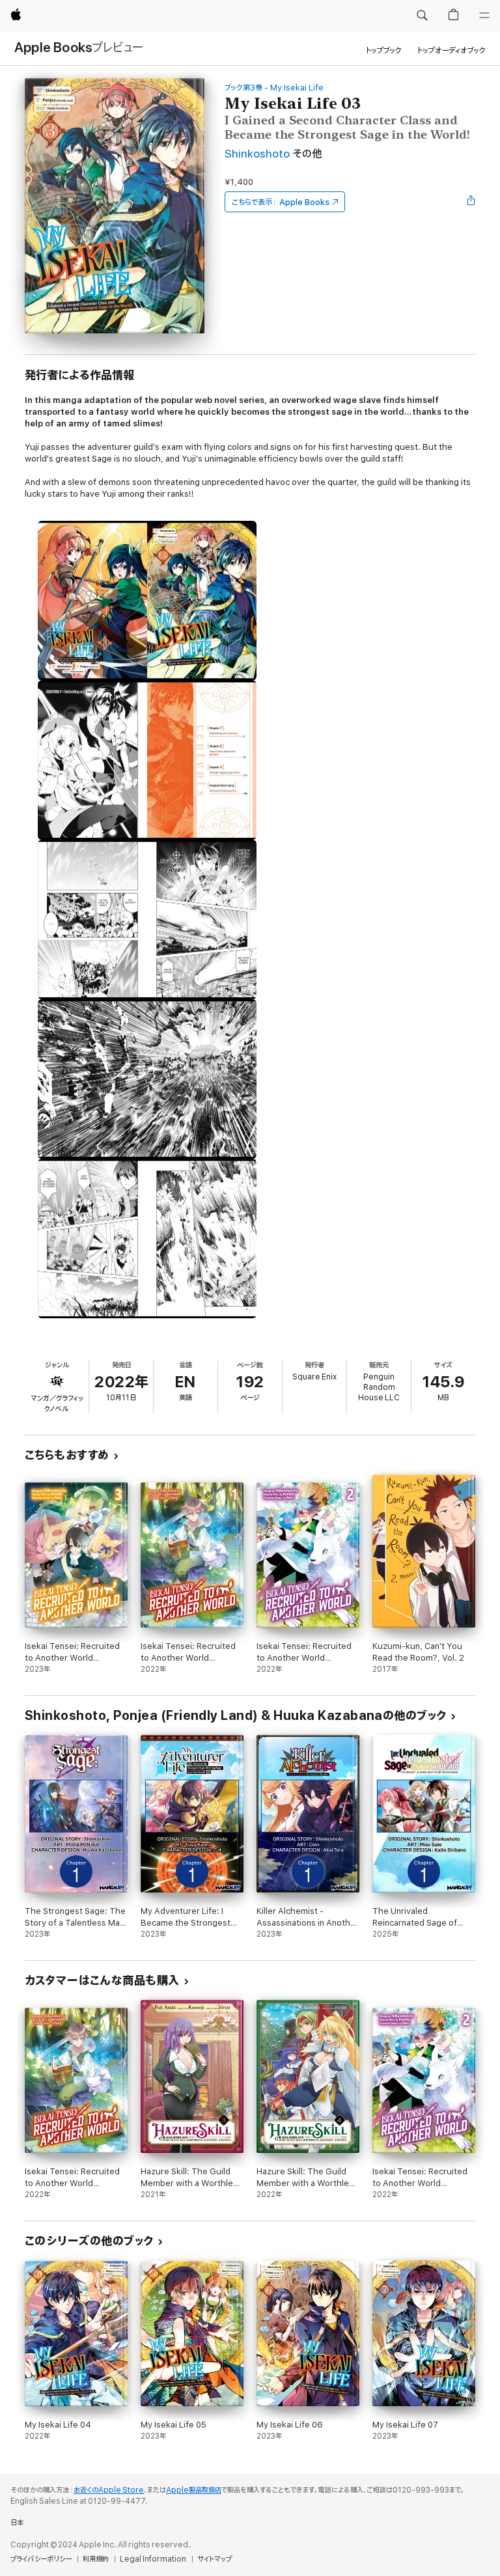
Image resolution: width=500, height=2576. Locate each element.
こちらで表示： (281, 202)
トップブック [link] (384, 50)
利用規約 (96, 2559)
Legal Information (153, 2559)
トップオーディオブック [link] (451, 50)
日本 (17, 2523)
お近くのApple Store (109, 2490)
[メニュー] (484, 16)
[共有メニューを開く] (471, 202)
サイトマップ (215, 2559)
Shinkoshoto (257, 154)
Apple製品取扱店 (194, 2490)
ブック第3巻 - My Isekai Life (274, 88)
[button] (422, 16)
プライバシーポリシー (41, 2559)
